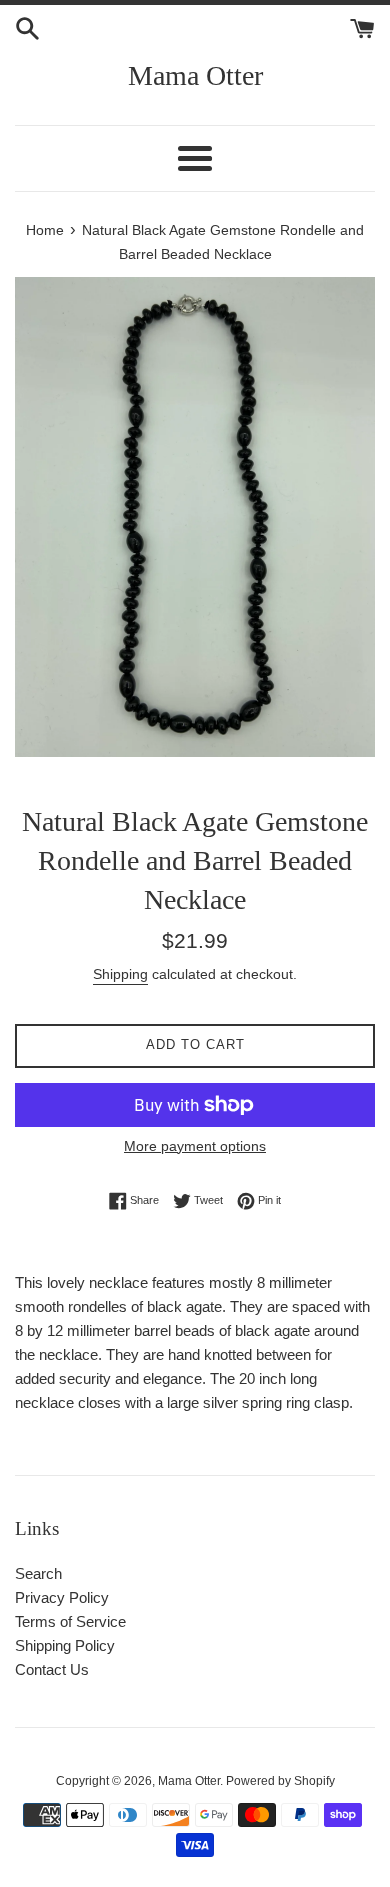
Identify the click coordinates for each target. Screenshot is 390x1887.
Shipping (120, 974)
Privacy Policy (62, 1597)
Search (38, 1573)
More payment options (195, 1146)
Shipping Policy (65, 1645)
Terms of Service (70, 1621)
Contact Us (52, 1669)
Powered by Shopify (280, 1781)
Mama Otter (195, 75)
